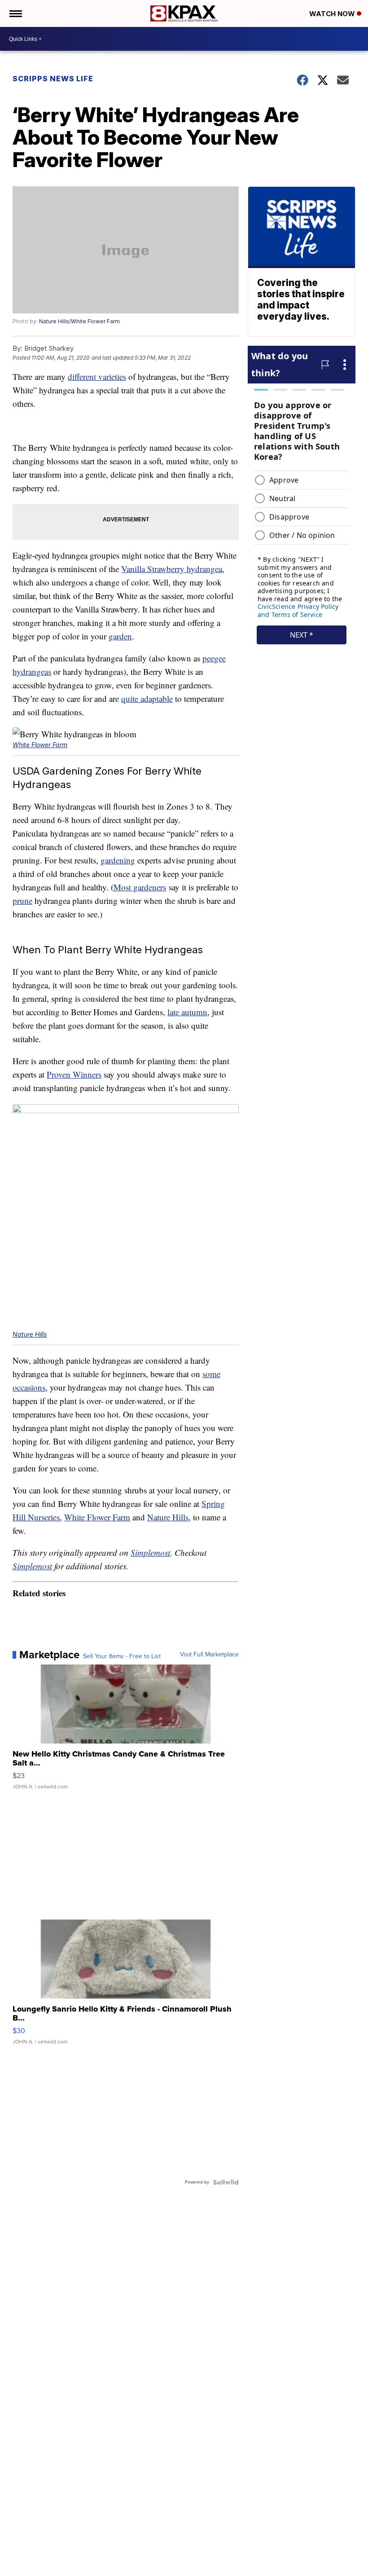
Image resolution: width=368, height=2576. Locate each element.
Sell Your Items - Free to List (122, 1656)
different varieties (97, 376)
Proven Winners (74, 1074)
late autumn (187, 1012)
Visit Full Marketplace (209, 1655)
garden (120, 636)
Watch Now (333, 14)
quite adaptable (147, 698)
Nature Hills (30, 1334)
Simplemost (150, 1552)
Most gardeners (140, 887)
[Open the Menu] (15, 13)
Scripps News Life (53, 79)
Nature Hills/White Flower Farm (79, 321)
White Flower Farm (40, 745)
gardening (118, 860)
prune (22, 900)
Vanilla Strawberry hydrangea (172, 569)
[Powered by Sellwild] (226, 2182)
